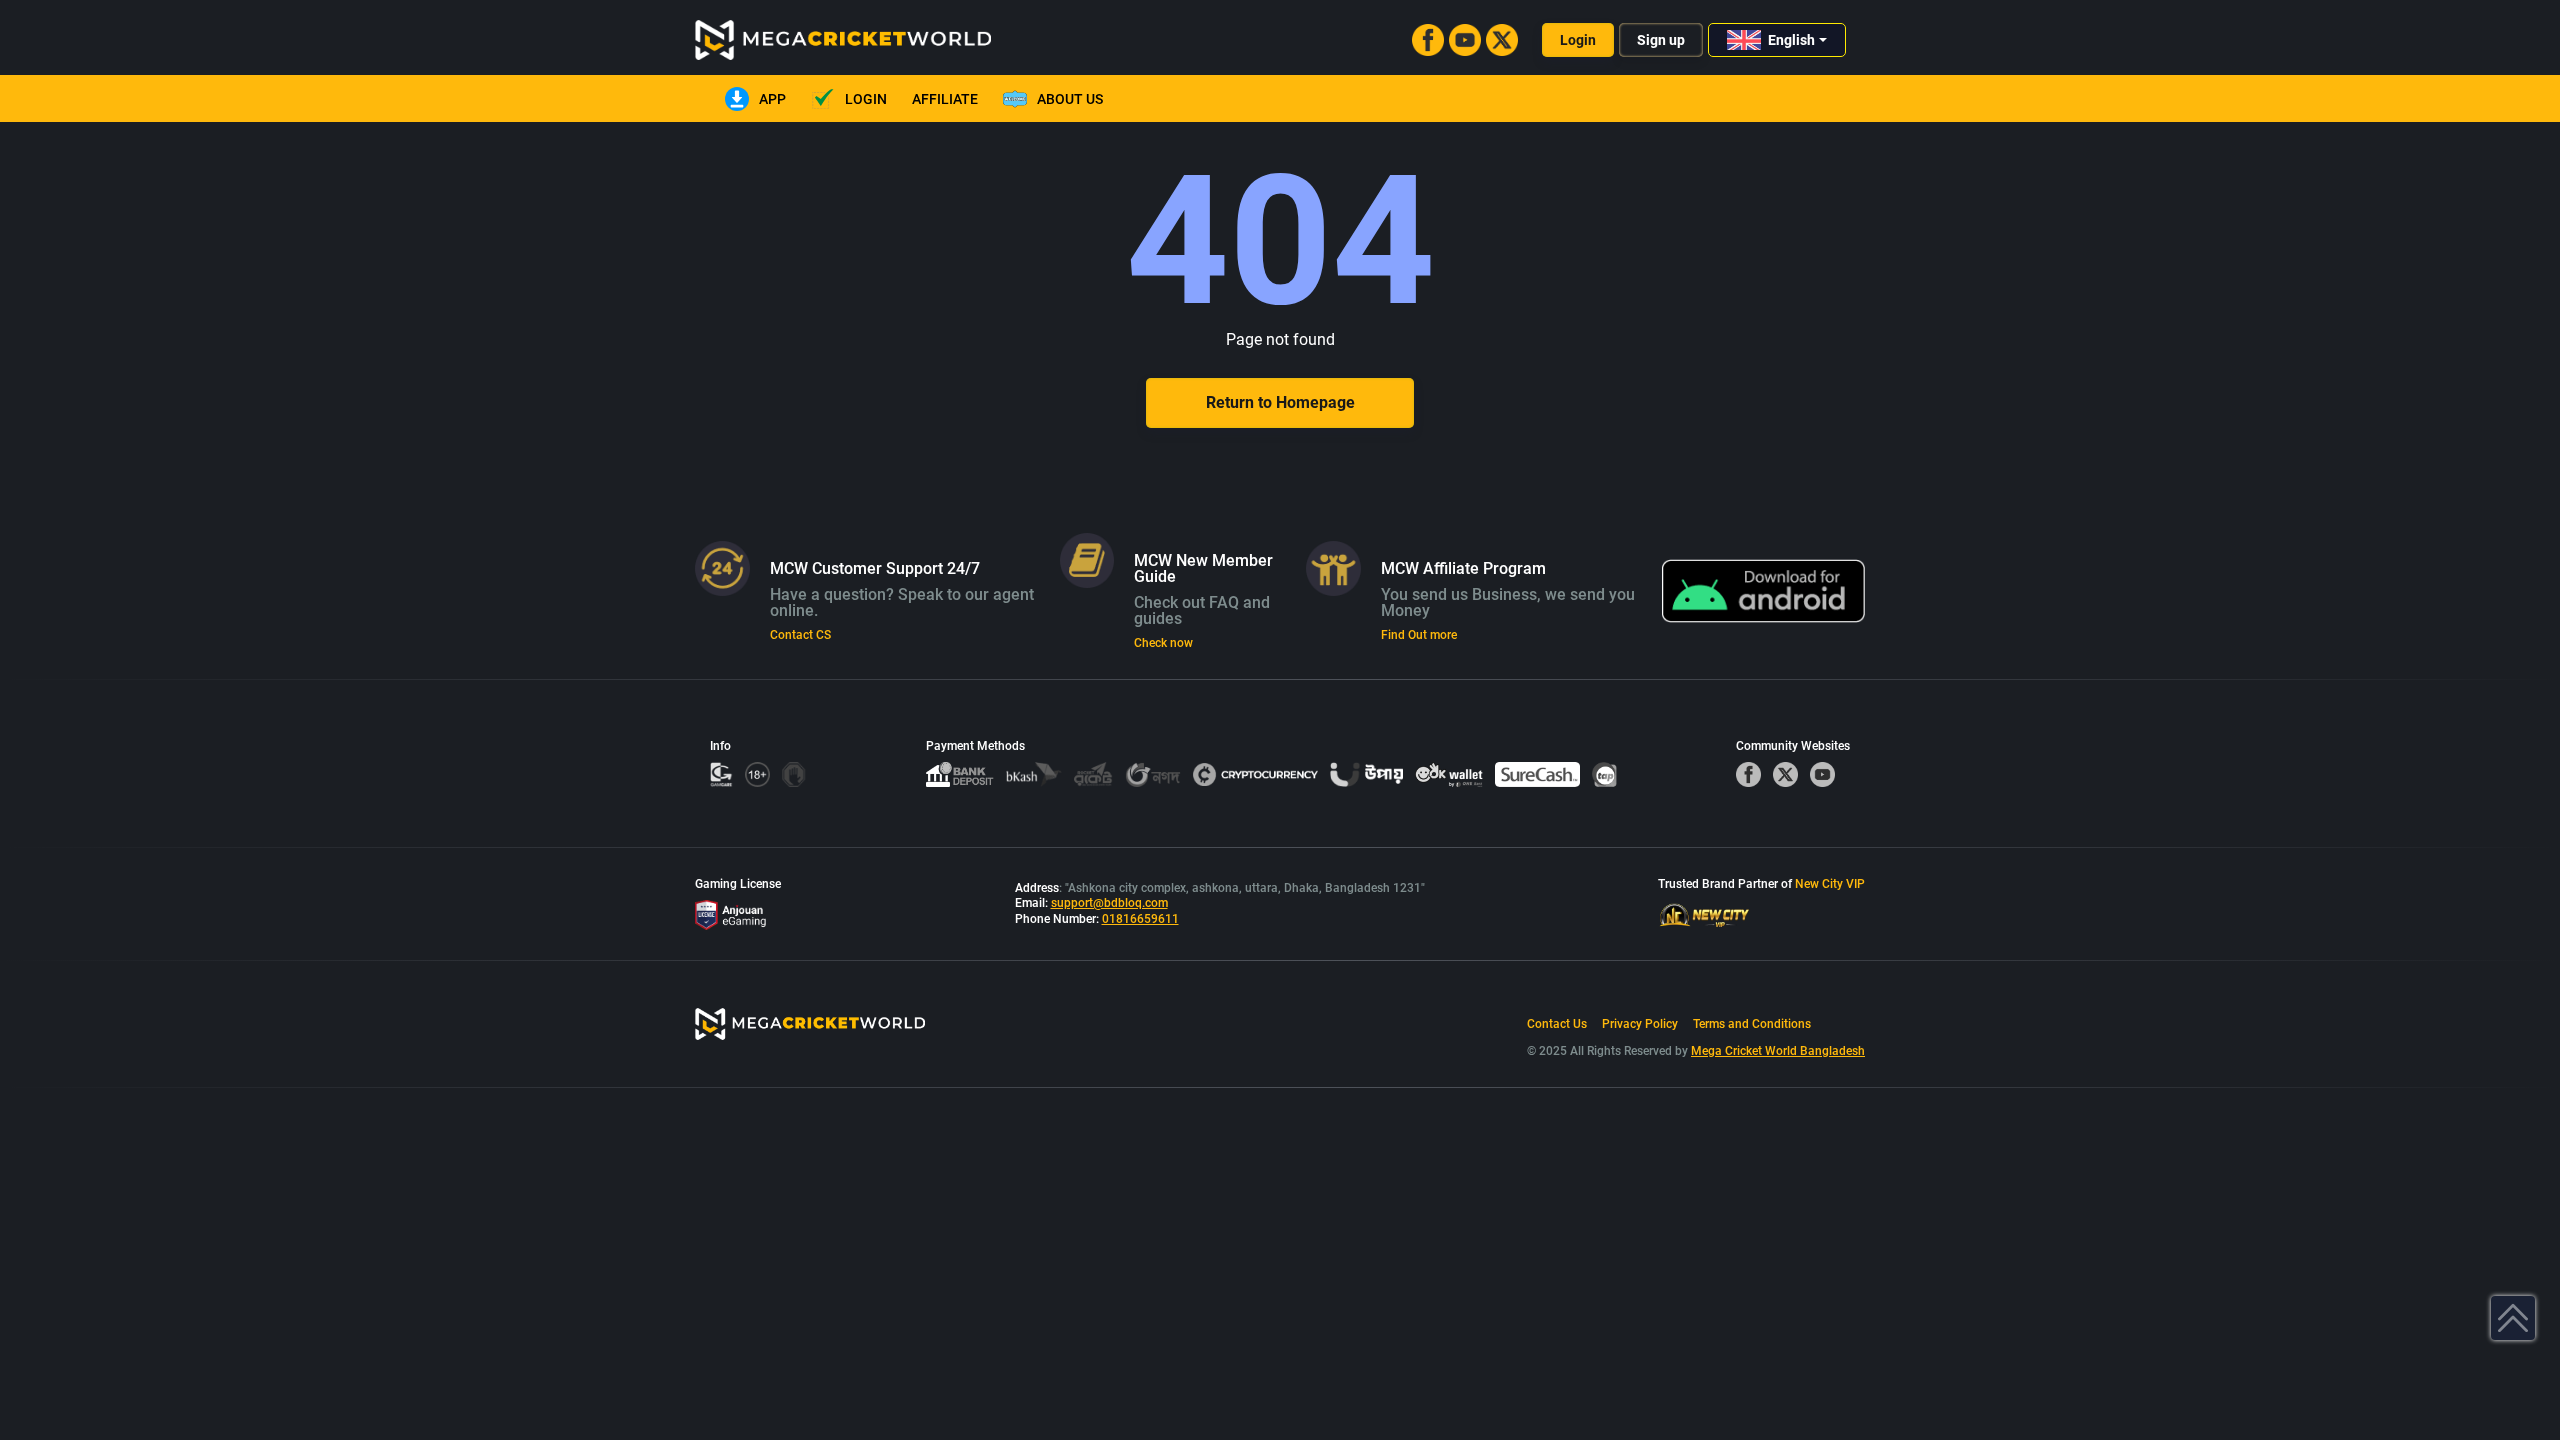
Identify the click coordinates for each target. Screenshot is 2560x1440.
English (1791, 40)
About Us (1070, 99)
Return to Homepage (1280, 402)
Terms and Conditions (1752, 1024)
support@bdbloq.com (1109, 903)
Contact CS (800, 635)
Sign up (1661, 40)
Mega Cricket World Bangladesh (1778, 1051)
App (772, 99)
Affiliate (945, 99)
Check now (1163, 643)
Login (1578, 40)
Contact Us (1557, 1024)
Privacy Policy (1640, 1024)
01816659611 (1140, 919)
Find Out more (1419, 635)
